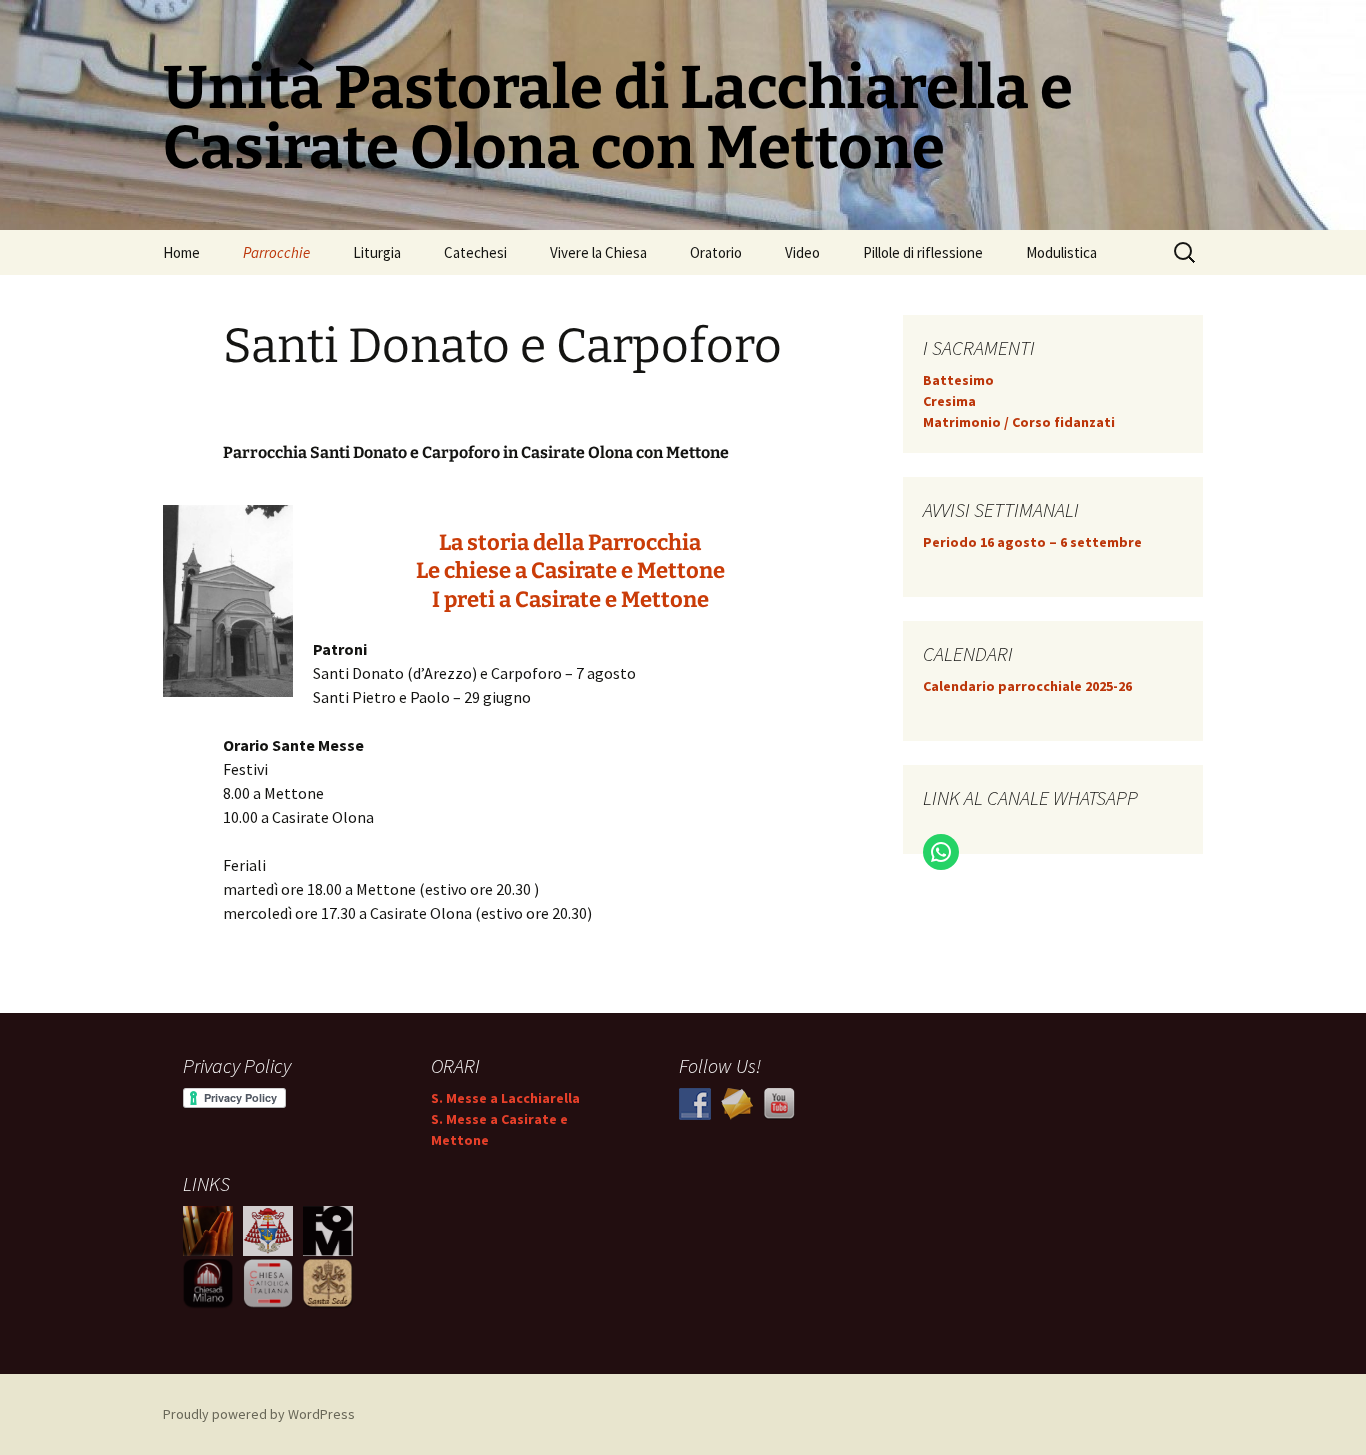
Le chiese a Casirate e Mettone (570, 570)
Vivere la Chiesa (598, 252)
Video (802, 252)
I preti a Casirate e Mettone (570, 599)
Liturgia (377, 252)
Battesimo (958, 380)
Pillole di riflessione (923, 252)
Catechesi (475, 252)
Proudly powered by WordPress (259, 1414)
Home (181, 252)
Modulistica (1061, 252)
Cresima (949, 401)
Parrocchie (276, 252)
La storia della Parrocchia (570, 542)
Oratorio (716, 252)
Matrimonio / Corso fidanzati (1019, 422)
